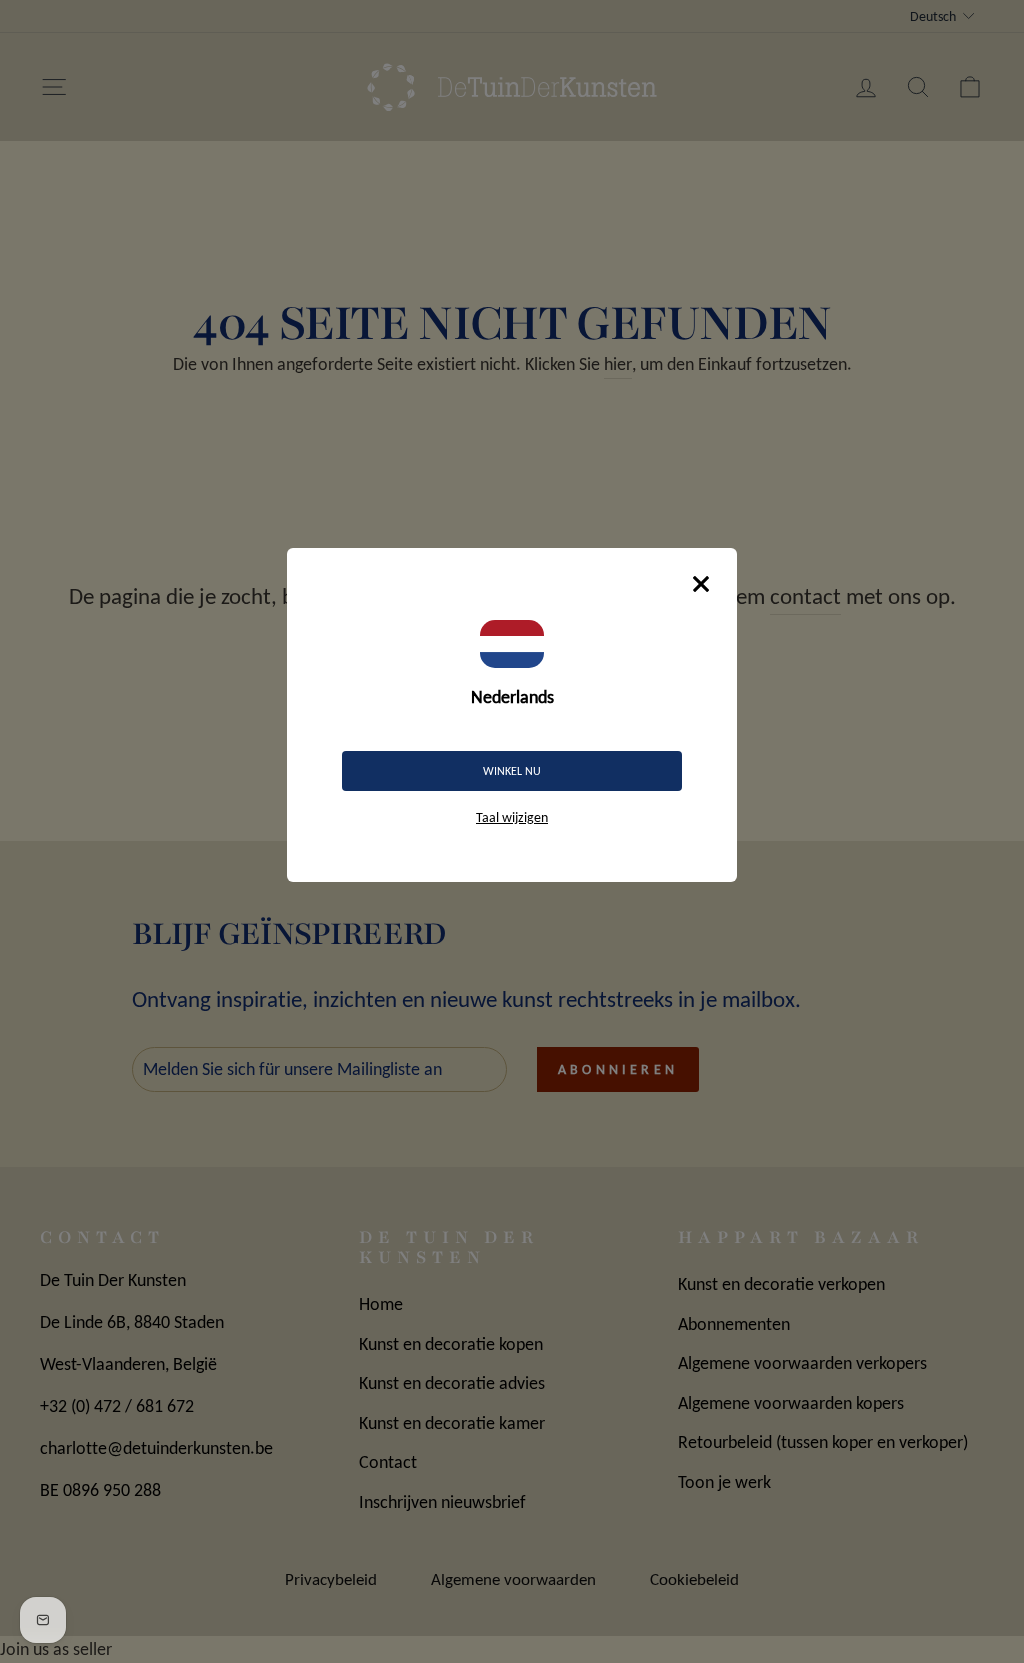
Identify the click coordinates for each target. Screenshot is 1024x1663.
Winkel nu (512, 771)
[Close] (701, 584)
